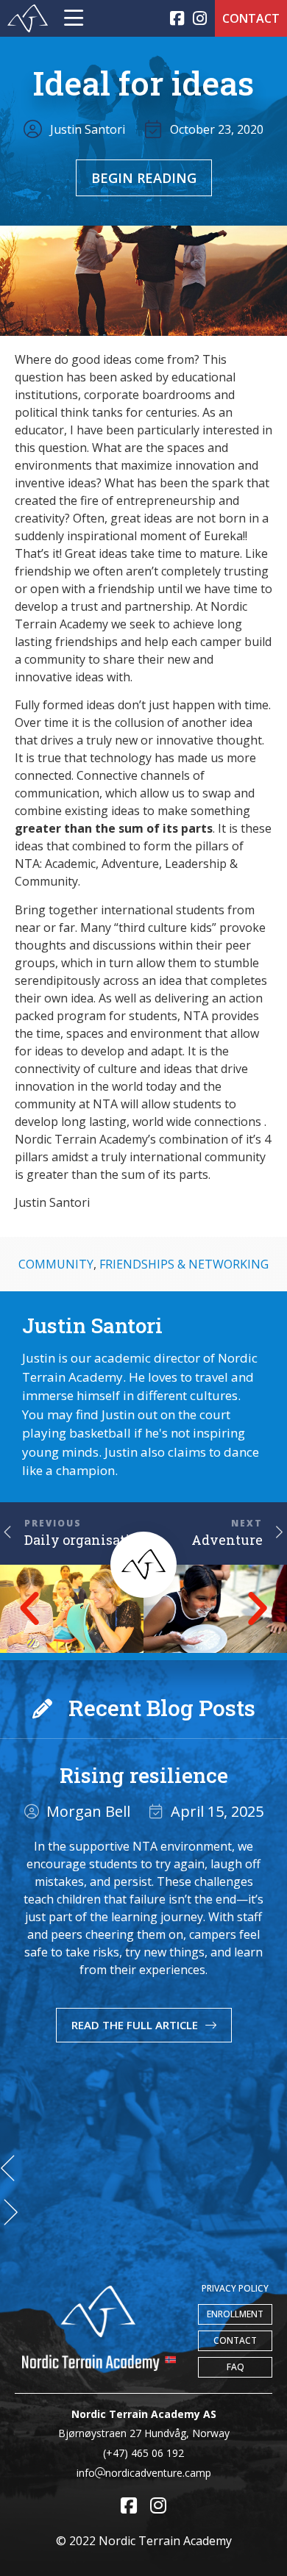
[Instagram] (200, 19)
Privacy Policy (235, 2288)
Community (56, 1264)
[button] (29, 1609)
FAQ (235, 2367)
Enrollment (235, 2314)
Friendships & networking (184, 1264)
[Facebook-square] (177, 19)
